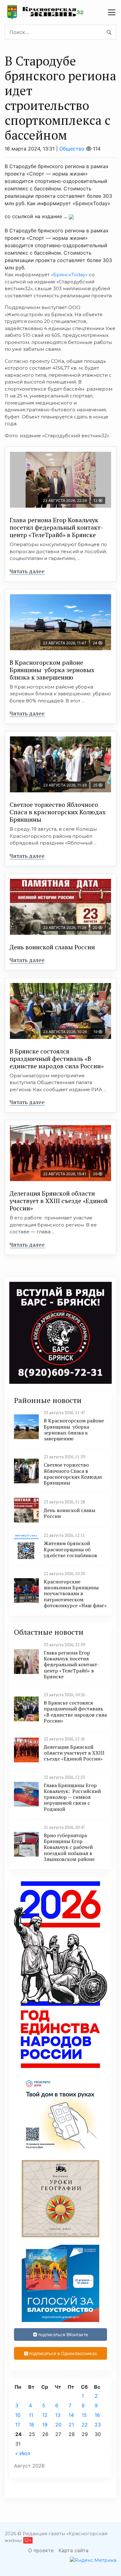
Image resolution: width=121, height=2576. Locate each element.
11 (31, 2415)
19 (45, 2425)
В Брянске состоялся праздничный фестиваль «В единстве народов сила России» (57, 1059)
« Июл (23, 2453)
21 (71, 2425)
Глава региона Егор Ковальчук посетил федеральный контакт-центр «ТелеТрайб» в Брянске (56, 527)
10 (18, 2415)
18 (31, 2425)
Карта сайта (74, 2550)
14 (71, 2415)
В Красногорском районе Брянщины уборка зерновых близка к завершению (52, 670)
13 (58, 2415)
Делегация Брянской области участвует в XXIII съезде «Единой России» (59, 1201)
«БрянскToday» (69, 275)
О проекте (41, 2550)
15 (84, 2415)
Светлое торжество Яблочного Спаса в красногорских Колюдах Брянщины (58, 812)
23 (98, 2425)
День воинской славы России (52, 947)
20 (58, 2425)
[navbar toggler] (112, 12)
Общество (72, 149)
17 (18, 2425)
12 (45, 2415)
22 (85, 2425)
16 (97, 2415)
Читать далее (27, 571)
